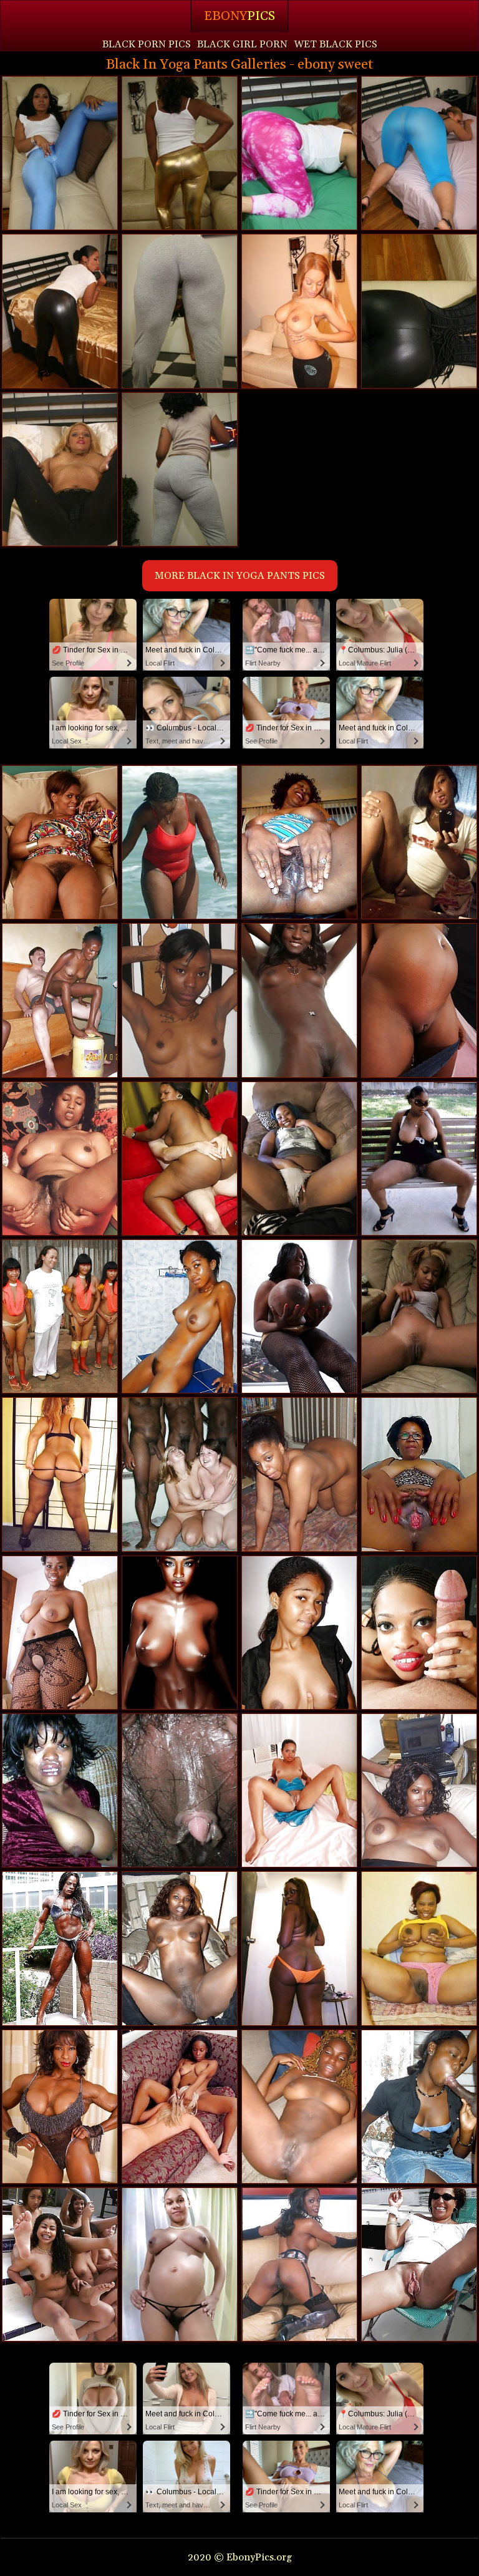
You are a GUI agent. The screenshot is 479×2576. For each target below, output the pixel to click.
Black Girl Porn (242, 44)
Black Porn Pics (147, 44)
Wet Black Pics (336, 44)
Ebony (239, 16)
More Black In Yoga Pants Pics (240, 576)
